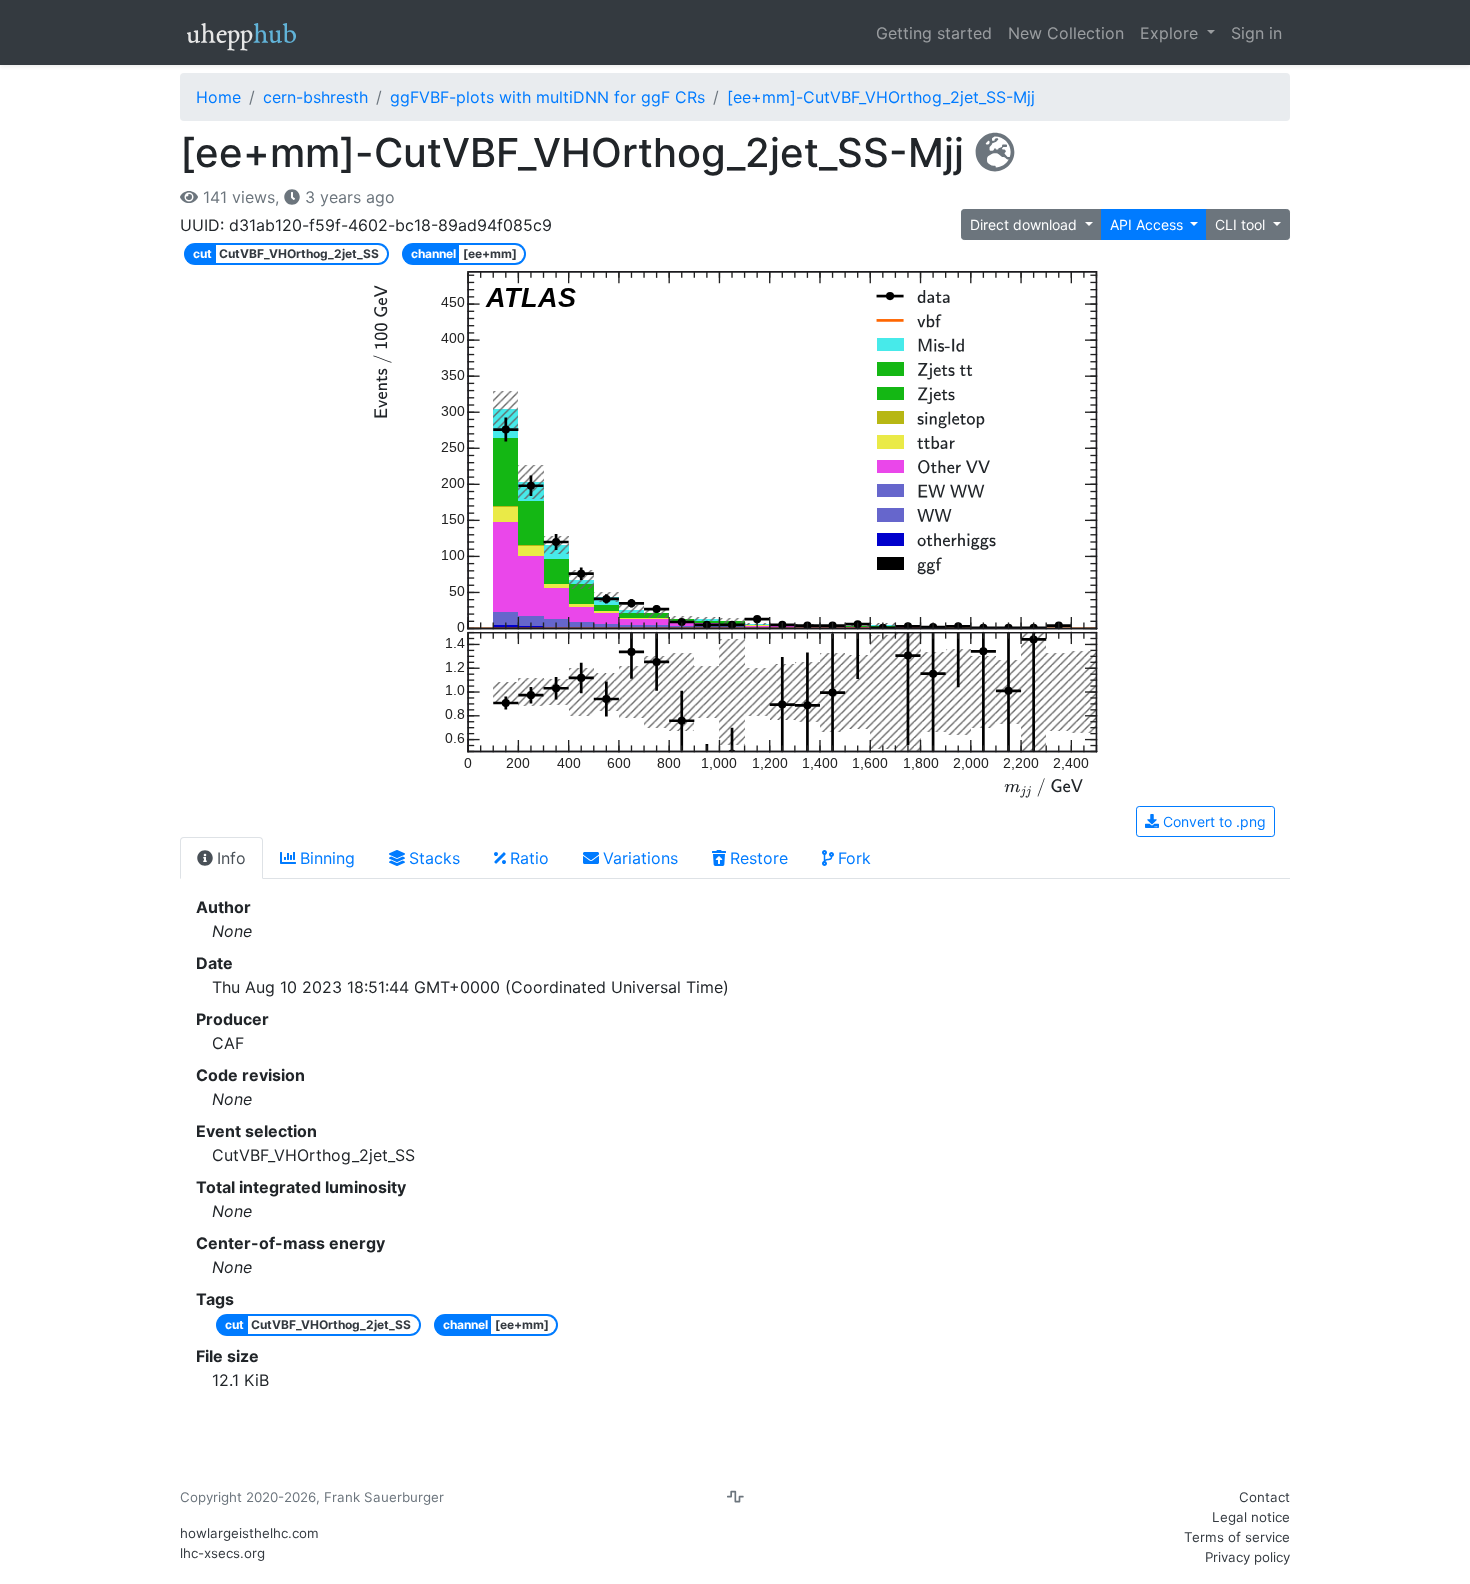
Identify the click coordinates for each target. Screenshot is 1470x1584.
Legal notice (1251, 1517)
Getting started (934, 33)
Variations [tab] (640, 858)
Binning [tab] (327, 858)
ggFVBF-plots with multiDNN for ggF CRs (547, 97)
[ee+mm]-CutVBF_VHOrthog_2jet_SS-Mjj (881, 97)
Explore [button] (1171, 33)
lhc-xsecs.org (222, 1553)
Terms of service (1237, 1537)
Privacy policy (1247, 1557)
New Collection (1066, 33)
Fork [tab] (854, 858)
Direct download (1025, 224)
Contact (1264, 1497)
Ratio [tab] (529, 858)
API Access (1148, 224)
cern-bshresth (315, 97)
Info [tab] (231, 858)
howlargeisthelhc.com (249, 1533)
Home (218, 97)
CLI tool (1242, 224)
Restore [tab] (759, 858)
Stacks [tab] (434, 858)
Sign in (1256, 33)
